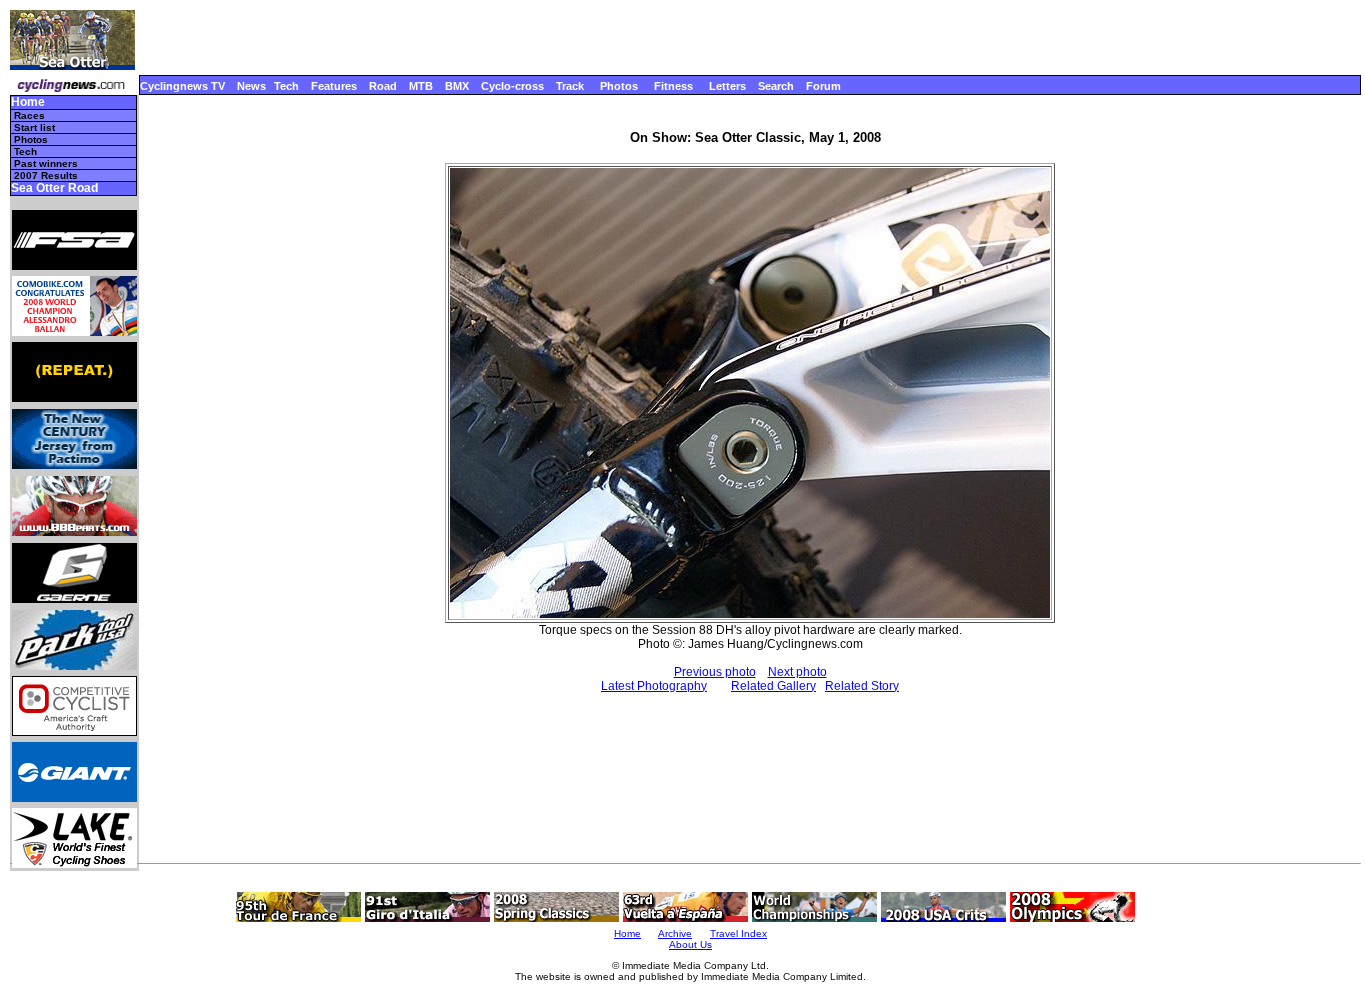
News (251, 86)
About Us (690, 944)
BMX (457, 86)
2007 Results (46, 175)
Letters (727, 86)
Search (776, 86)
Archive (675, 933)
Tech (286, 86)
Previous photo (715, 672)
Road (383, 86)
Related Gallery (773, 686)
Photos (619, 86)
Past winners (46, 163)
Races (29, 115)
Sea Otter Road (54, 188)
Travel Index (738, 933)
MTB (421, 86)
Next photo (797, 672)
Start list (34, 127)
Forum (823, 86)
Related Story (862, 686)
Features (334, 86)
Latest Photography (654, 686)
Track (570, 86)
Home (28, 102)
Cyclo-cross (512, 86)
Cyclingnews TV (182, 86)
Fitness (673, 86)
